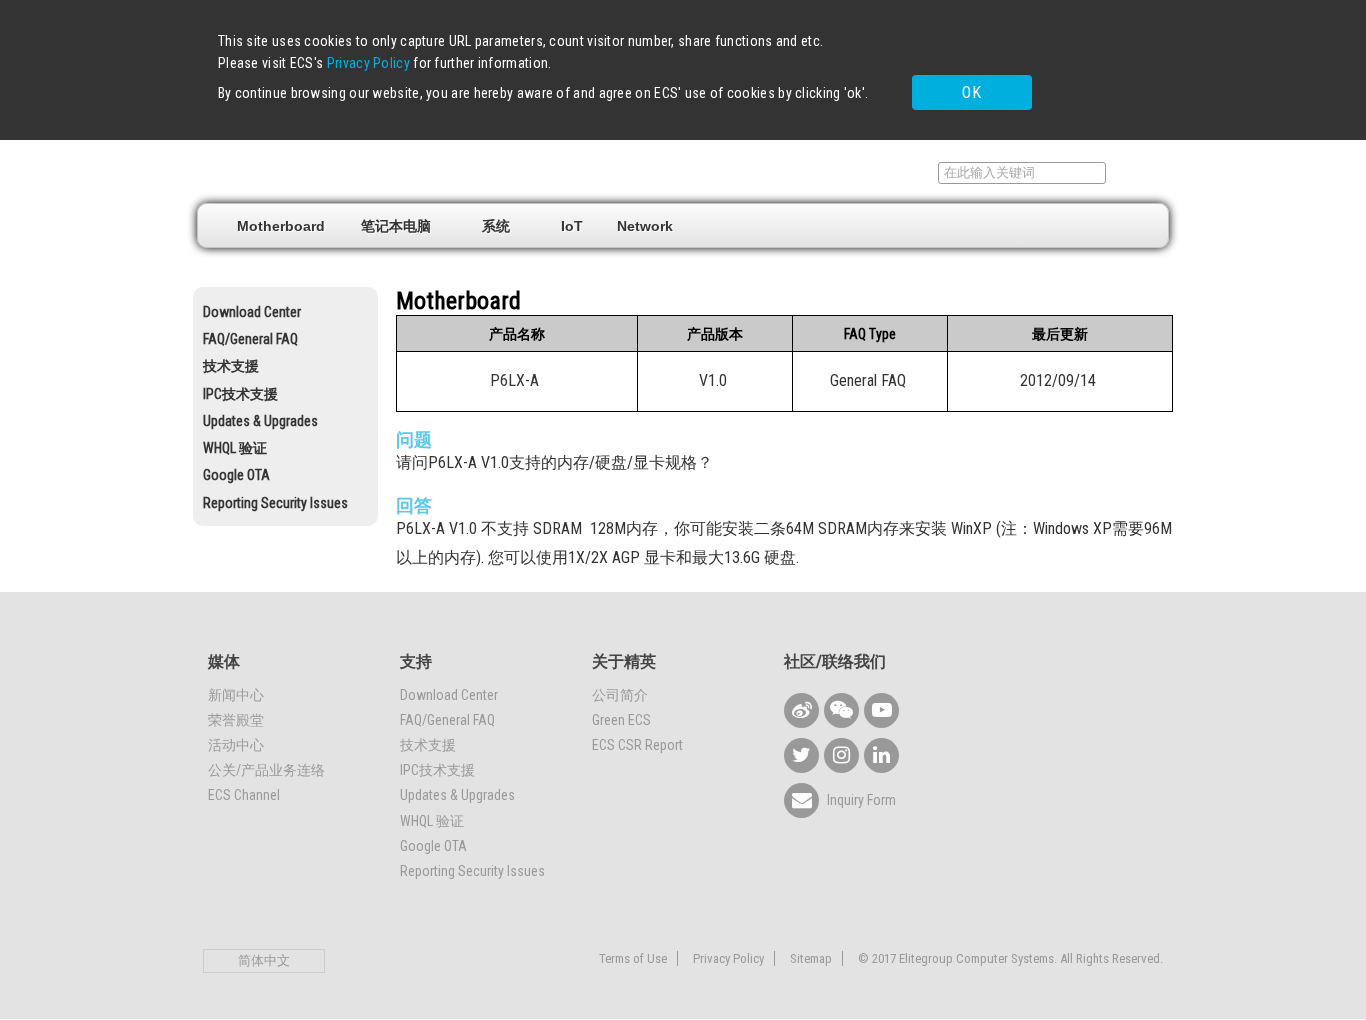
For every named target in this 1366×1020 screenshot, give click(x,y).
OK (971, 92)
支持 (901, 173)
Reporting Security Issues (275, 503)
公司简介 (620, 695)
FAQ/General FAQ (250, 339)
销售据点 (822, 173)
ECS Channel (244, 795)
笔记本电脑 (396, 226)
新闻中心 (236, 695)
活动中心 (236, 745)
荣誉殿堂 (236, 720)
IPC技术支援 (240, 394)
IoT (572, 226)
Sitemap (811, 958)
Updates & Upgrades (260, 421)
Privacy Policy (368, 63)
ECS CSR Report (637, 745)
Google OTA (236, 475)
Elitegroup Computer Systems (343, 171)
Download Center (252, 312)
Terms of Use (633, 958)
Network (645, 226)
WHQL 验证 (235, 448)
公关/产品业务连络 (266, 770)
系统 (496, 226)
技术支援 (231, 366)
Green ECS (621, 720)
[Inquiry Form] (801, 800)
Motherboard (281, 226)
